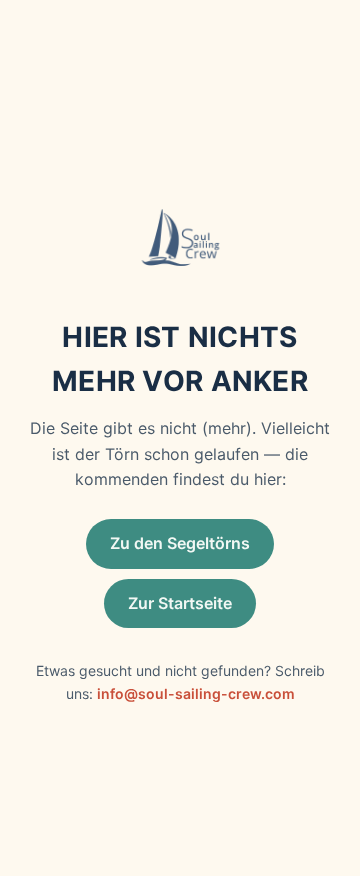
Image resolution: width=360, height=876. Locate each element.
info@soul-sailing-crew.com (196, 693)
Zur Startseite (180, 603)
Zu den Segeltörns (180, 543)
